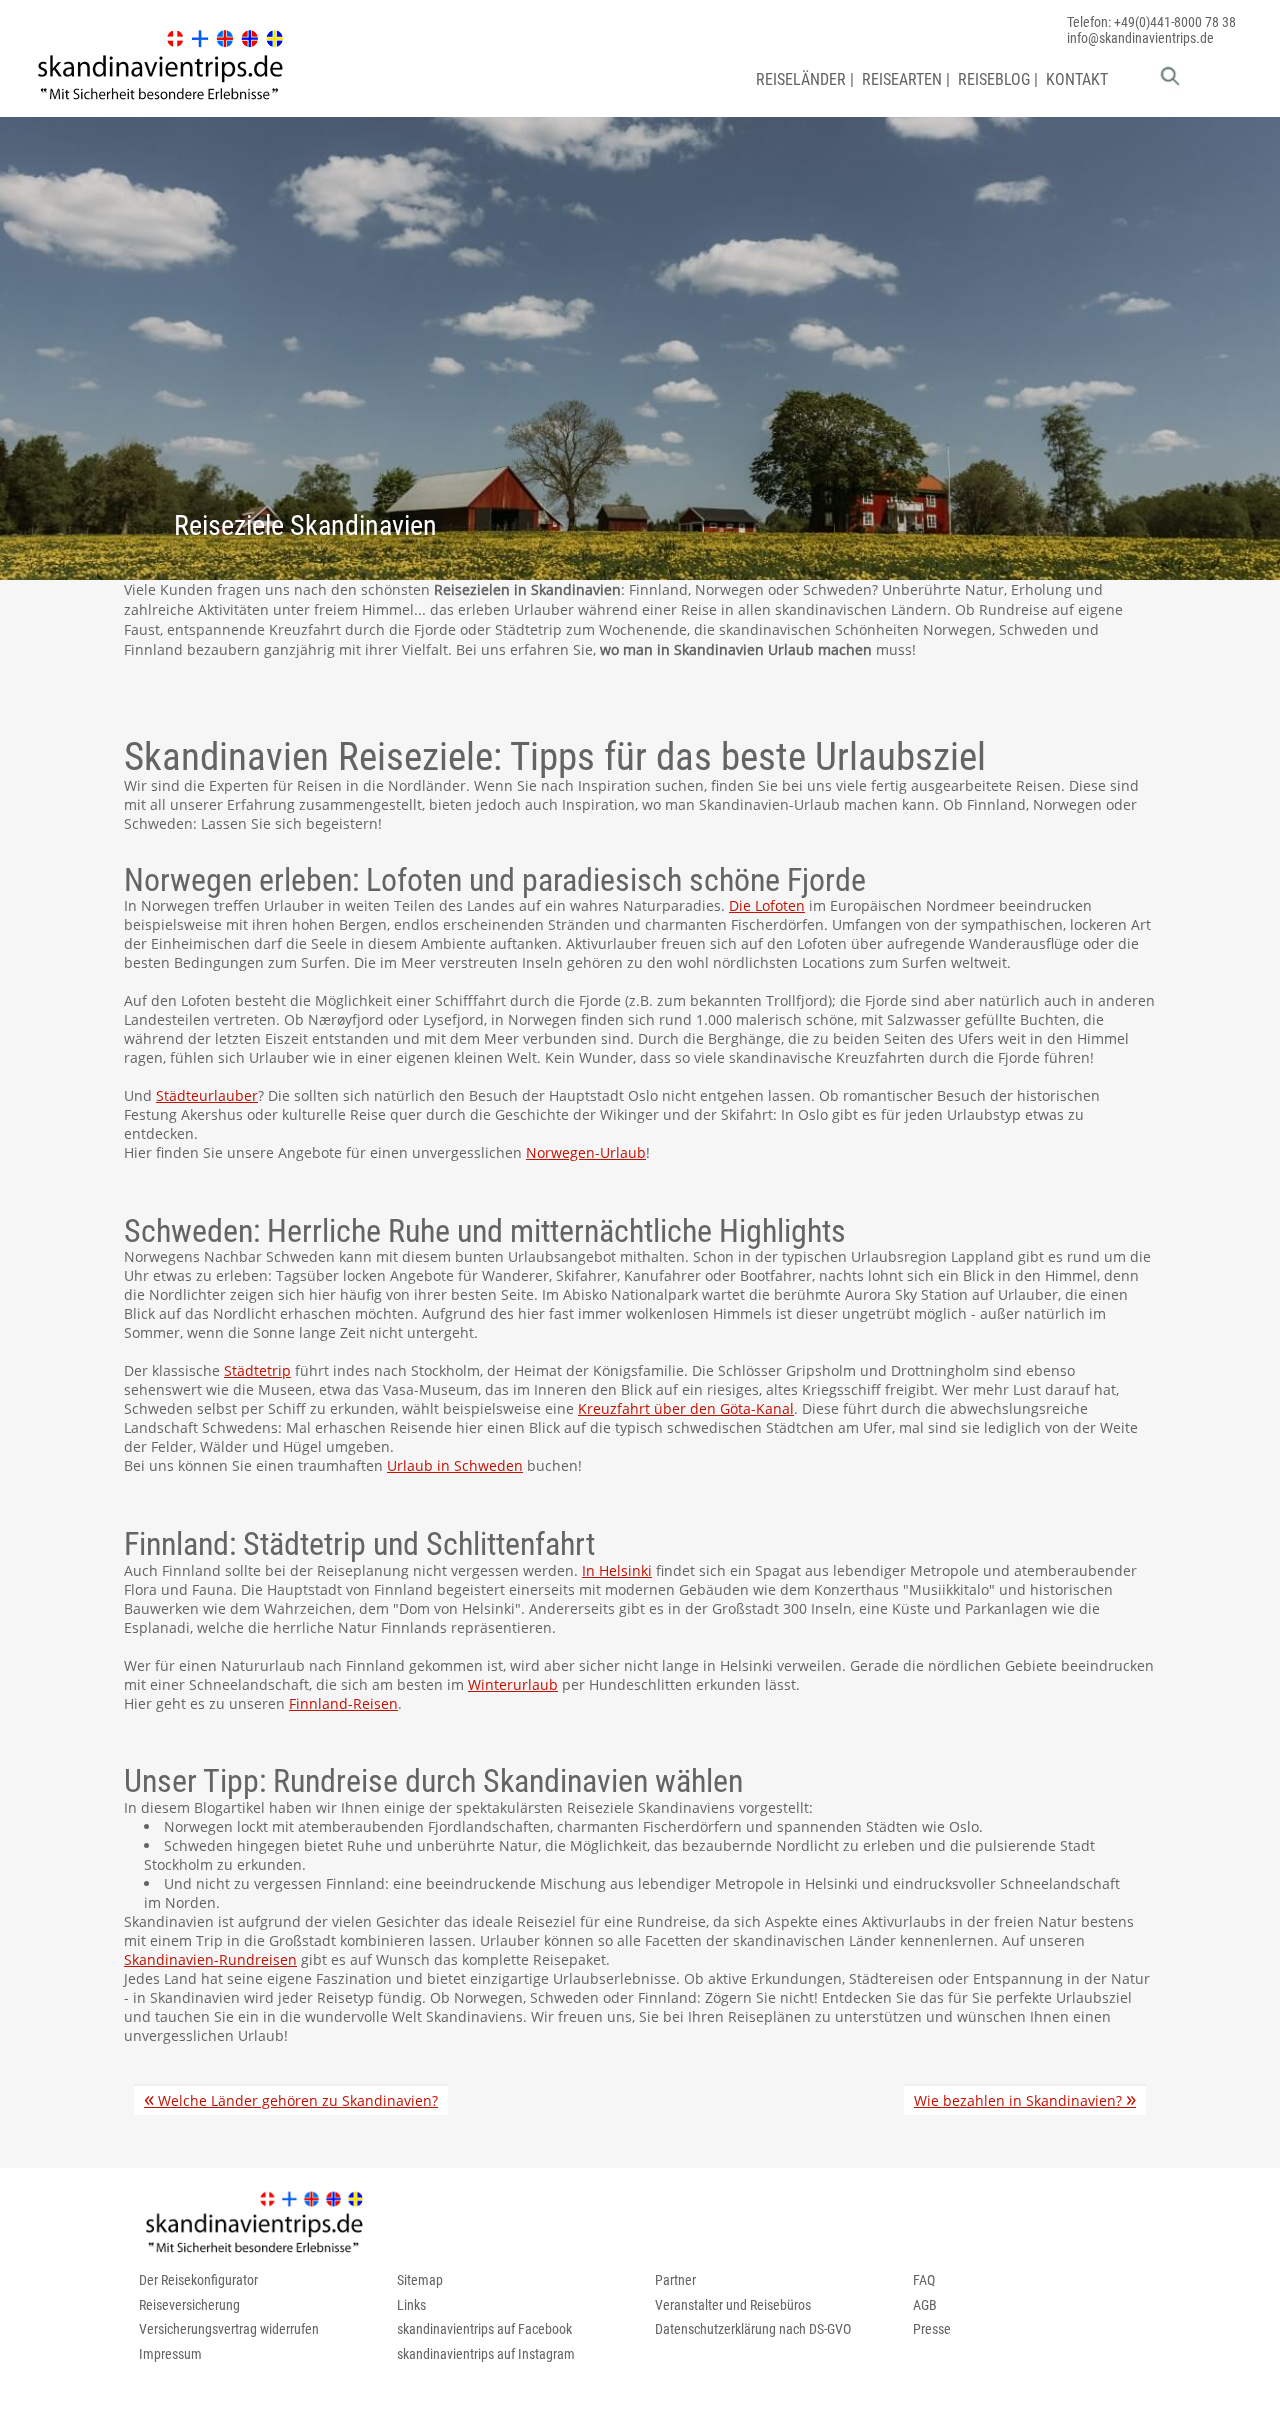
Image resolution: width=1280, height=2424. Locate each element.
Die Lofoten (767, 905)
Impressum (170, 2354)
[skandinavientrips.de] (160, 101)
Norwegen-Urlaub (586, 1152)
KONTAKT (1077, 79)
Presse (932, 2329)
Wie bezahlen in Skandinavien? (1025, 2099)
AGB (925, 2305)
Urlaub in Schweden (455, 1465)
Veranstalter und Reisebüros (733, 2305)
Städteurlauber (207, 1095)
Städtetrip (257, 1370)
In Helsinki (617, 1570)
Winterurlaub (513, 1684)
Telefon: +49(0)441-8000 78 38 (1151, 22)
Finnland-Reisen (343, 1703)
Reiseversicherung (189, 2305)
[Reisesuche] (1170, 81)
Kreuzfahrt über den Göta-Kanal (686, 1408)
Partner (675, 2280)
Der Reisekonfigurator (198, 2280)
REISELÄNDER (801, 79)
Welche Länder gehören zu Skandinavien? (291, 2099)
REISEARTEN (902, 79)
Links (411, 2305)
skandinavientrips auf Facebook (484, 2329)
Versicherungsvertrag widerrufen (229, 2329)
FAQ (924, 2280)
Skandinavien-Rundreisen (210, 1959)
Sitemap (420, 2280)
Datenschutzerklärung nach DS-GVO (753, 2329)
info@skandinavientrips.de (1140, 38)
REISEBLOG (994, 79)
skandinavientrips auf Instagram (486, 2354)
